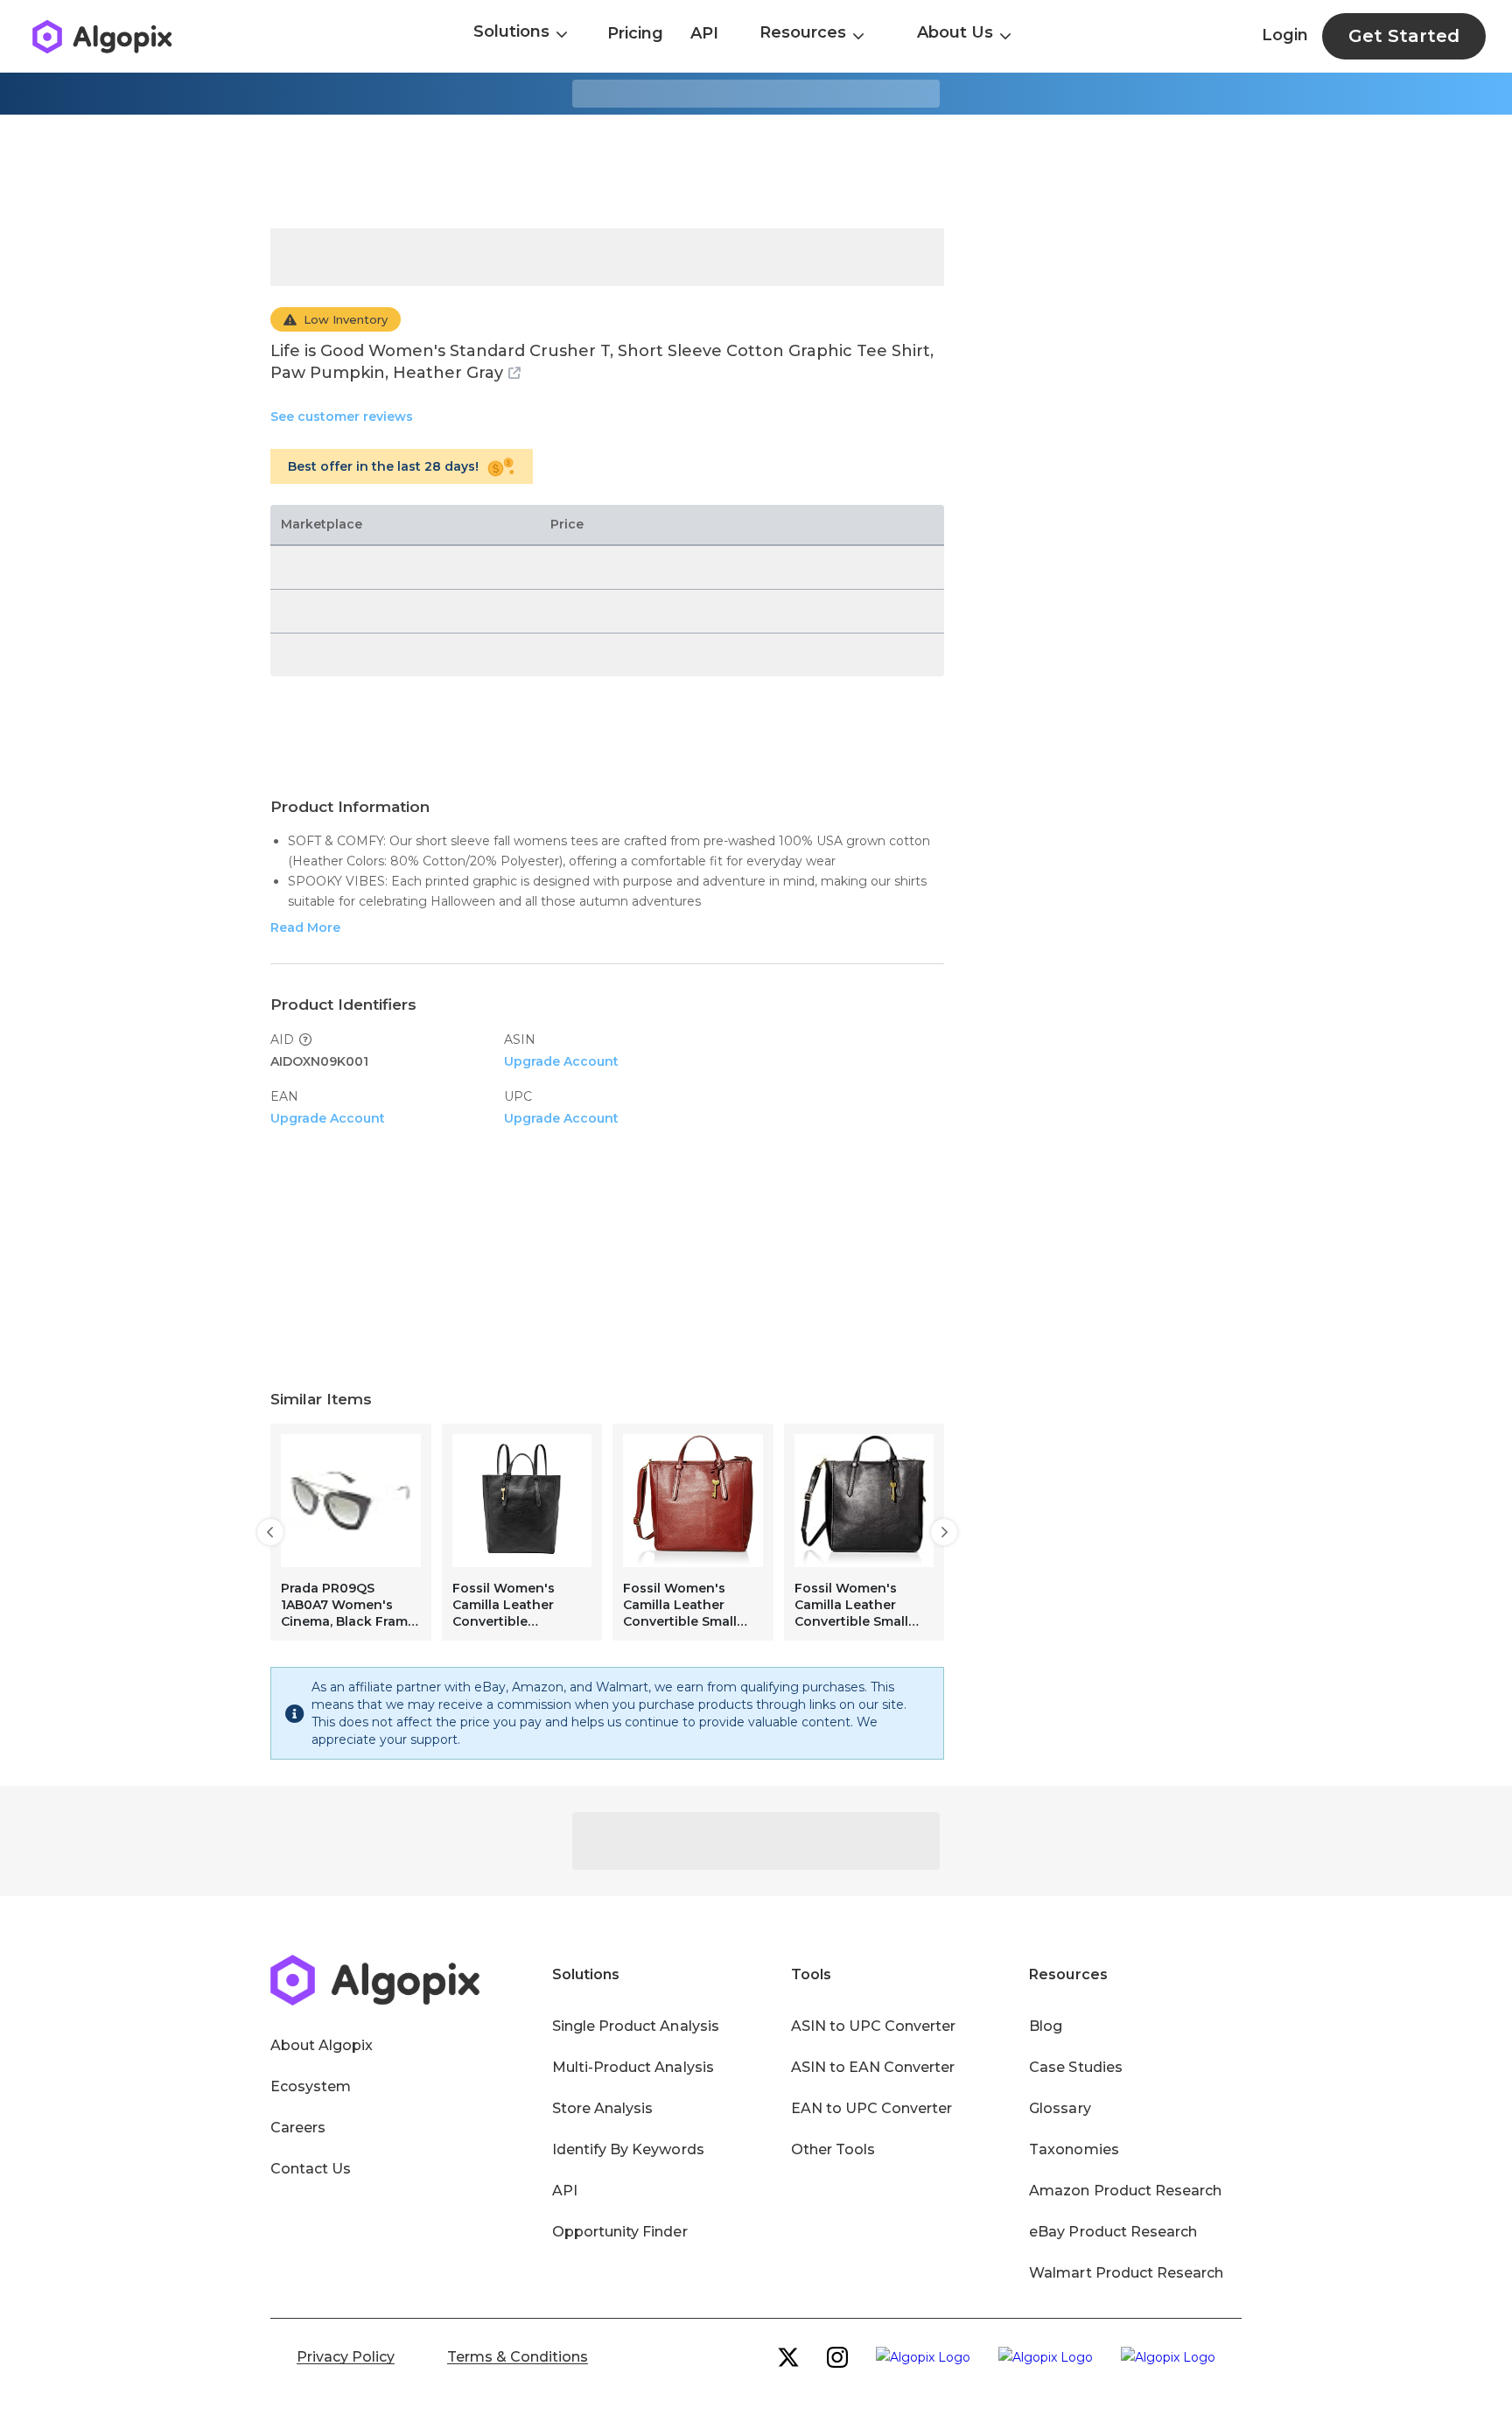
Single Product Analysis (636, 2026)
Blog (1046, 2026)
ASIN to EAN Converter (873, 2067)
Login (1285, 35)
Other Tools (833, 2149)
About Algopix (322, 2045)
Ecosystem (311, 2086)
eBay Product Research (1113, 2232)
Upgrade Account (561, 1061)
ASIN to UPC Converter (874, 2026)
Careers (298, 2128)
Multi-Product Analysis (633, 2067)
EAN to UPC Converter (872, 2108)
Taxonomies (1074, 2149)
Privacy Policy (346, 2357)
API (704, 33)
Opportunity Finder (620, 2232)
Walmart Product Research (1126, 2273)
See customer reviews (342, 416)
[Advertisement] (756, 171)
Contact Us (311, 2169)
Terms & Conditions (518, 2357)
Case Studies (1075, 2067)
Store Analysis (602, 2108)
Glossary (1060, 2108)
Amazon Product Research (1125, 2191)
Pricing (635, 33)
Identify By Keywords (628, 2149)
